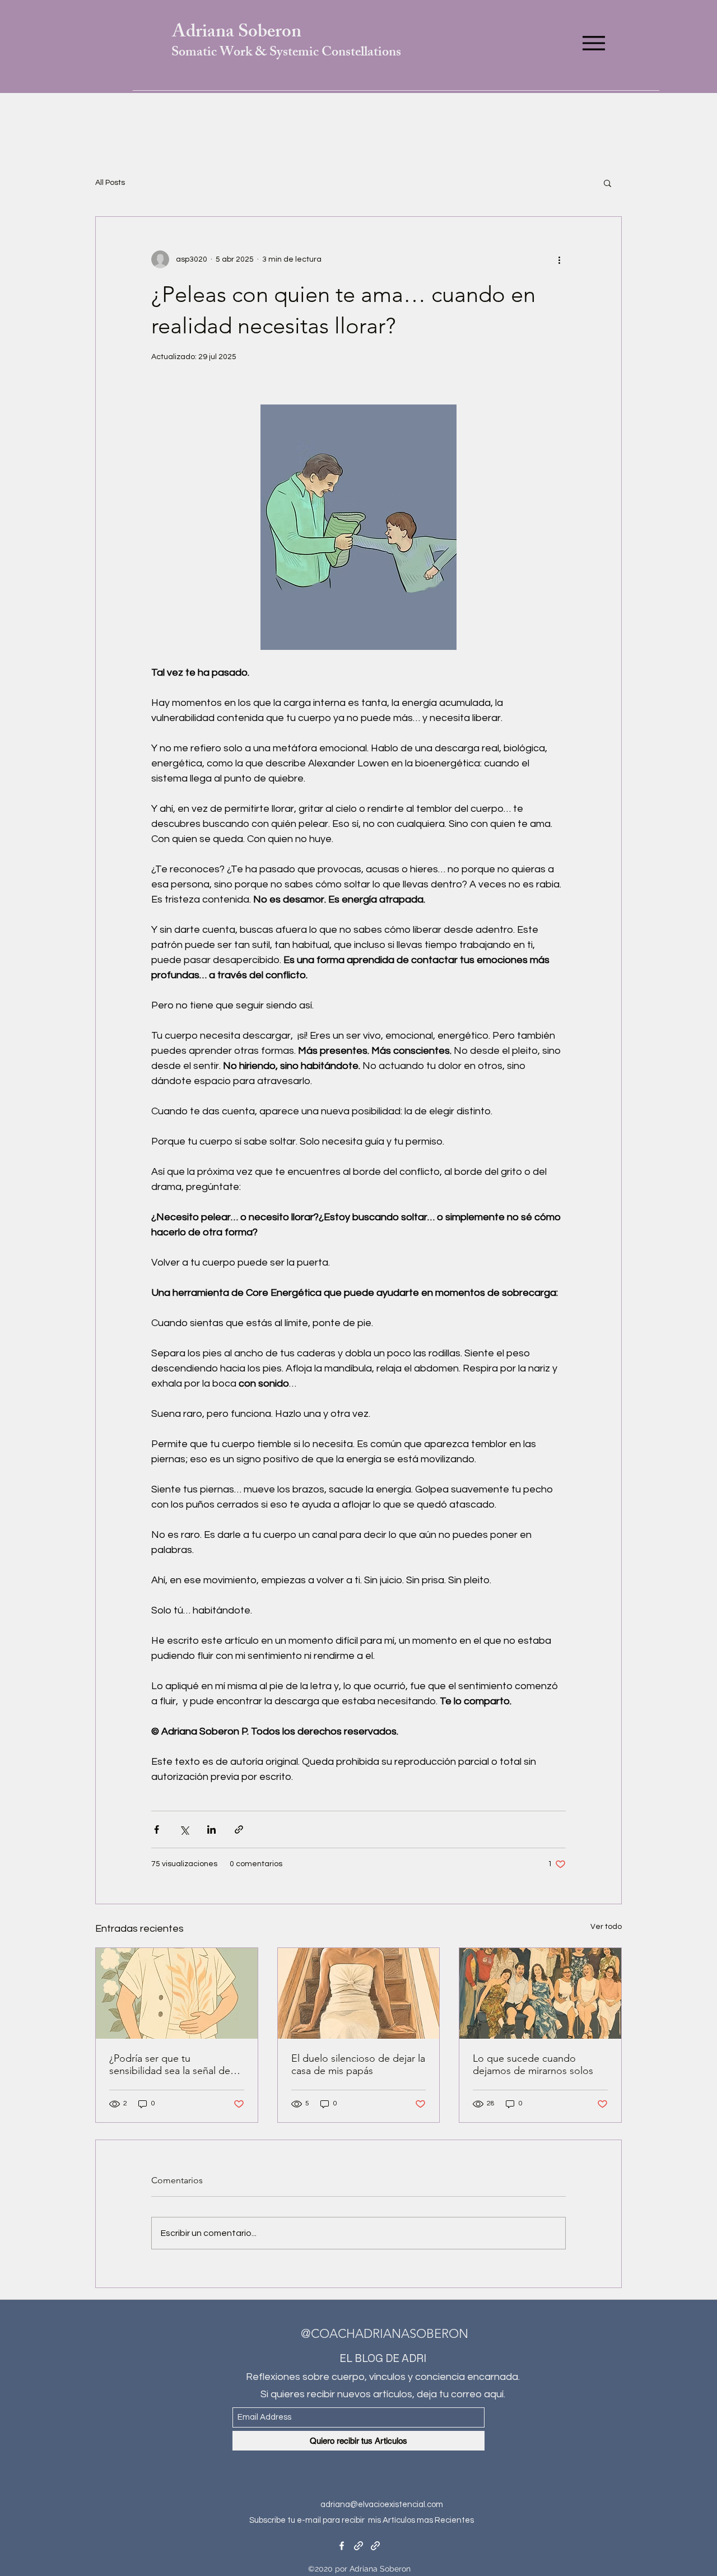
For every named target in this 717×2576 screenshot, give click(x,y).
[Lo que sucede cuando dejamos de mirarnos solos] (540, 1993)
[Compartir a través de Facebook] (157, 1829)
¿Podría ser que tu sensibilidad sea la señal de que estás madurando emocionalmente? (170, 2064)
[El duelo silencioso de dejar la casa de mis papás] (359, 1993)
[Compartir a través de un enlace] (239, 1829)
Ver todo (606, 1927)
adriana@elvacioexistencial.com (382, 2505)
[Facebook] (342, 2546)
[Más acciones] (559, 259)
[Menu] (593, 43)
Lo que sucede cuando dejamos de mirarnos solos (533, 2064)
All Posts (110, 183)
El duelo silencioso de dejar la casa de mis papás (358, 2064)
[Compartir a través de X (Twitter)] (184, 1829)
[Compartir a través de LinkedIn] (211, 1829)
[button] (607, 183)
